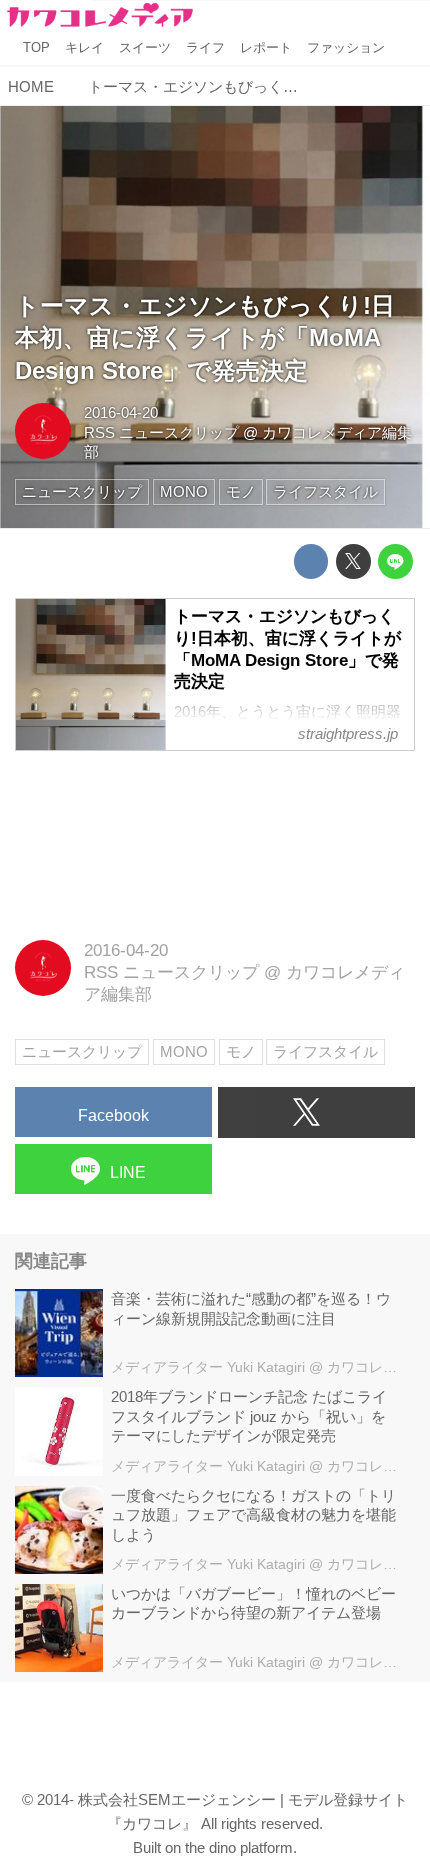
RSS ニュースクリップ (161, 432)
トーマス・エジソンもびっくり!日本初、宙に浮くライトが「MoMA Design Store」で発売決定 (205, 339)
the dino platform (239, 1847)
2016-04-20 (121, 412)
